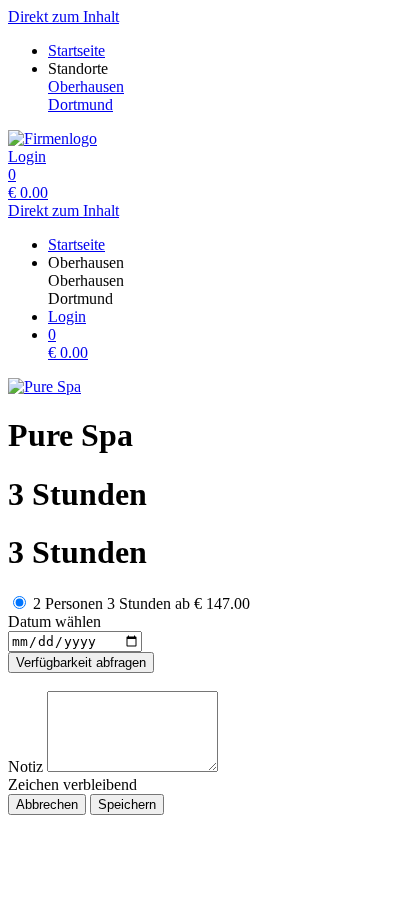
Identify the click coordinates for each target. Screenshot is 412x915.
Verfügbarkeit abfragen (81, 662)
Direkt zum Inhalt (63, 16)
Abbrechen (47, 804)
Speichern (127, 804)
